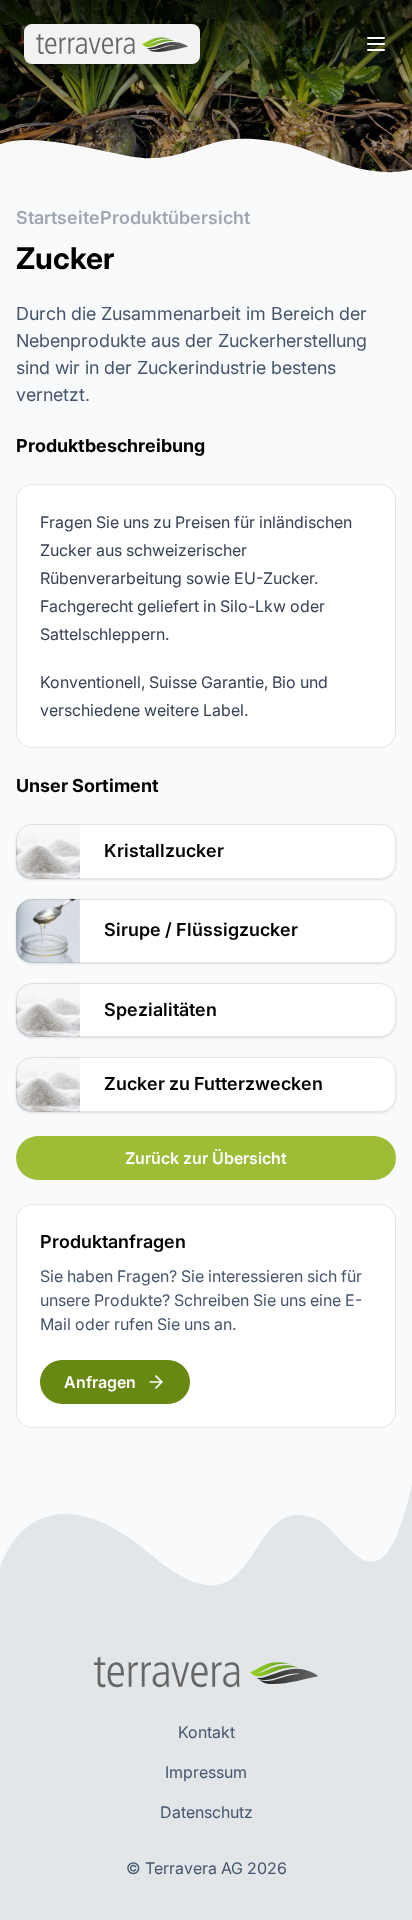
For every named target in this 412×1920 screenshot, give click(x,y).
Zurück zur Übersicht (206, 1158)
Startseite (58, 217)
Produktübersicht (175, 217)
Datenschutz (206, 1812)
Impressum (206, 1772)
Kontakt (206, 1732)
